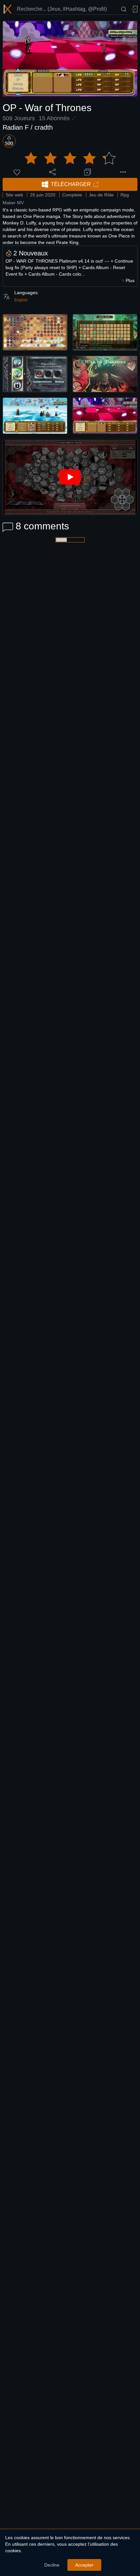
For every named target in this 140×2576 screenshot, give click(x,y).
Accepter (84, 2565)
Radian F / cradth (28, 127)
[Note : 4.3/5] (70, 158)
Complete (72, 195)
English (21, 300)
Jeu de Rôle (101, 195)
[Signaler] (123, 172)
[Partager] (52, 172)
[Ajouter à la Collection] (88, 172)
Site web (14, 195)
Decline (52, 2565)
